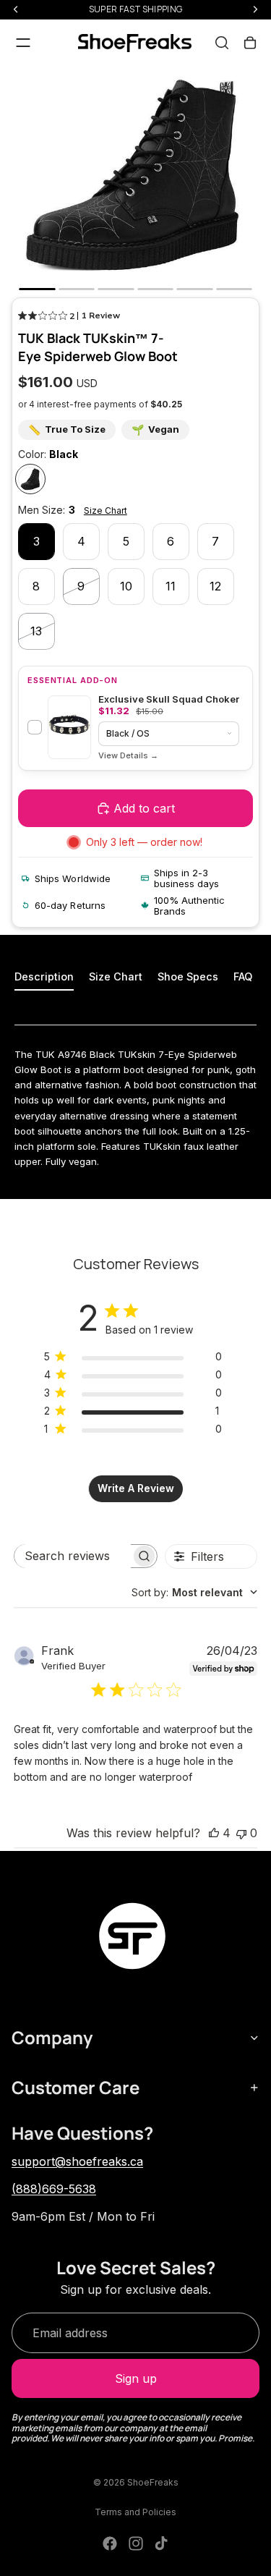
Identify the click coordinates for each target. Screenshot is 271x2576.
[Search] (222, 43)
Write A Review (136, 1488)
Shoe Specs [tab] (188, 976)
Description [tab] (44, 976)
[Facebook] (110, 2543)
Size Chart (106, 510)
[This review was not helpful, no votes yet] (241, 1833)
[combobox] (194, 1592)
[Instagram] (136, 2543)
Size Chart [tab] (116, 976)
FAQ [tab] (243, 976)
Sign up (136, 2378)
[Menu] (23, 43)
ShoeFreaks (153, 2482)
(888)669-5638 (54, 2189)
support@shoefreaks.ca (77, 2161)
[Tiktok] (161, 2543)
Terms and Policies (135, 2512)
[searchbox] (73, 1556)
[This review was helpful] (214, 1833)
